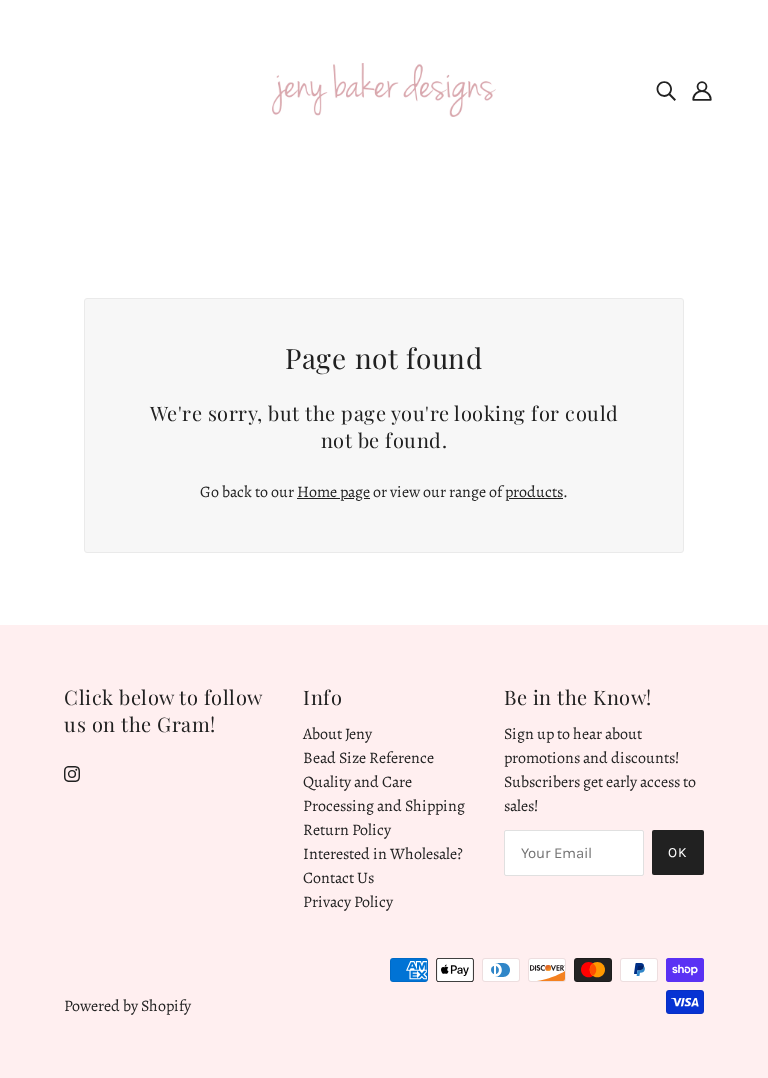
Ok (678, 852)
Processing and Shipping (384, 806)
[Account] (702, 90)
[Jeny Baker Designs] (384, 89)
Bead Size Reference (368, 758)
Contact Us (338, 878)
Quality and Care (357, 782)
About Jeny (337, 734)
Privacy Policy (348, 902)
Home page (333, 492)
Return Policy (347, 830)
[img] (666, 90)
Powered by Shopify (127, 1006)
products (534, 492)
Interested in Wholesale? (383, 854)
